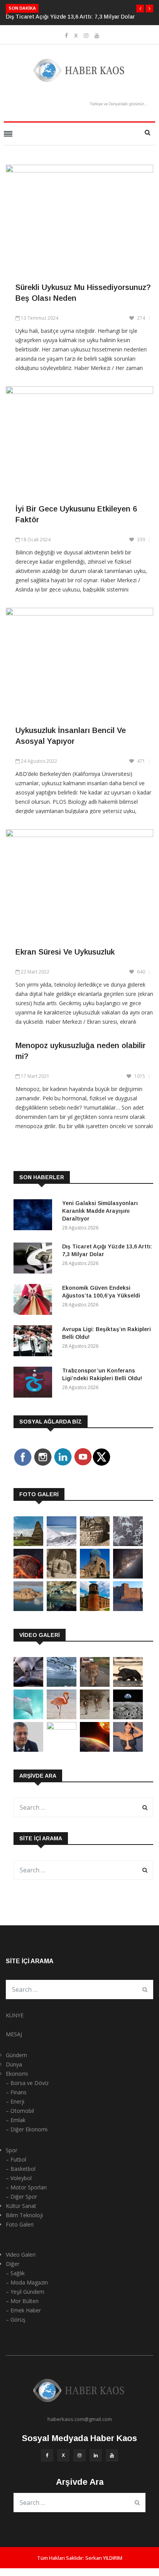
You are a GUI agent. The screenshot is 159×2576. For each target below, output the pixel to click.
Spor (12, 2150)
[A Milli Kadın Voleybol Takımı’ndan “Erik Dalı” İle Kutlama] (62, 1728)
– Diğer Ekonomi (27, 2129)
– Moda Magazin (27, 2282)
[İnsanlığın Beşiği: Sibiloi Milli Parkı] (28, 1609)
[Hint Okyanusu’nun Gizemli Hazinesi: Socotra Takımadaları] (62, 1544)
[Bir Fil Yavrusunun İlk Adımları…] (128, 1685)
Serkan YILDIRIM (104, 2558)
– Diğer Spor (21, 2197)
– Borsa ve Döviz (27, 2083)
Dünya (14, 2064)
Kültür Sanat (21, 2206)
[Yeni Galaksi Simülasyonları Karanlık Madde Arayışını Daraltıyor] (35, 1216)
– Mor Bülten (22, 2301)
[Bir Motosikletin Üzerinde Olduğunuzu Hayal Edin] (95, 1685)
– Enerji (15, 2101)
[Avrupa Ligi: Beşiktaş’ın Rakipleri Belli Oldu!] (35, 1342)
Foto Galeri (20, 2224)
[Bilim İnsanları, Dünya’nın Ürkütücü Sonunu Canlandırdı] (95, 1750)
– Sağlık (15, 2273)
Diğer (13, 2264)
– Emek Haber (23, 2310)
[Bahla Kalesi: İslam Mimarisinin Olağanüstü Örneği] (128, 1609)
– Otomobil (20, 2111)
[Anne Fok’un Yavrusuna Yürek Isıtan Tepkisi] (28, 1685)
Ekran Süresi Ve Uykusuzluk (65, 952)
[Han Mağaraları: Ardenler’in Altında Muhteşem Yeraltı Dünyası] (62, 1609)
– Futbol (16, 2159)
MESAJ (14, 2034)
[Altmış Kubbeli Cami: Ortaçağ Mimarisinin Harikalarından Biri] (95, 1609)
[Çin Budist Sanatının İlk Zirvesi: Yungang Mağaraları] (62, 1576)
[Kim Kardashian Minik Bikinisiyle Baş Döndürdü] (128, 1750)
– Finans (16, 2092)
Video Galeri (21, 2255)
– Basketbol (21, 2169)
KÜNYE (15, 2015)
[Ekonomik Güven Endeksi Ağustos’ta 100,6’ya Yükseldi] (35, 1301)
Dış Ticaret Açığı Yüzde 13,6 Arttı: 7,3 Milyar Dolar (70, 17)
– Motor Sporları (26, 2187)
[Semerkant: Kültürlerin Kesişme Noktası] (95, 1576)
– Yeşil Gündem (25, 2292)
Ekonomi (17, 2074)
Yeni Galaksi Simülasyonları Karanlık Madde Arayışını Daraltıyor (100, 1211)
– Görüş (16, 2319)
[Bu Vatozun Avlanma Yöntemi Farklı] (28, 1717)
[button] (140, 9)
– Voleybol (19, 2178)
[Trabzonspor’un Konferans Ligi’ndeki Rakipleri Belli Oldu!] (35, 1383)
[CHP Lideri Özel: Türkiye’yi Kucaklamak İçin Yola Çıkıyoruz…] (28, 1750)
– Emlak (16, 2120)
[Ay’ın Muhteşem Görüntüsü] (128, 1717)
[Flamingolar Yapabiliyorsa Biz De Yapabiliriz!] (62, 1717)
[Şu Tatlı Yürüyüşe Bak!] (95, 1717)
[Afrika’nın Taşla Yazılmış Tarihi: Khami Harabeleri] (95, 1544)
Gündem (16, 2055)
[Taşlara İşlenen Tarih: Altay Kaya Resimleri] (128, 1544)
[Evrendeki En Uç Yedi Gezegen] (28, 1576)
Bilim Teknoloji (24, 2215)
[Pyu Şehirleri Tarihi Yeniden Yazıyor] (28, 1544)
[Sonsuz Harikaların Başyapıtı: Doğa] (62, 1685)
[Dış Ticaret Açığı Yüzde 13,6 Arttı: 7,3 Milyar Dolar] (35, 1259)
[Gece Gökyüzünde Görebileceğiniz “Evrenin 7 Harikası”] (128, 1576)
